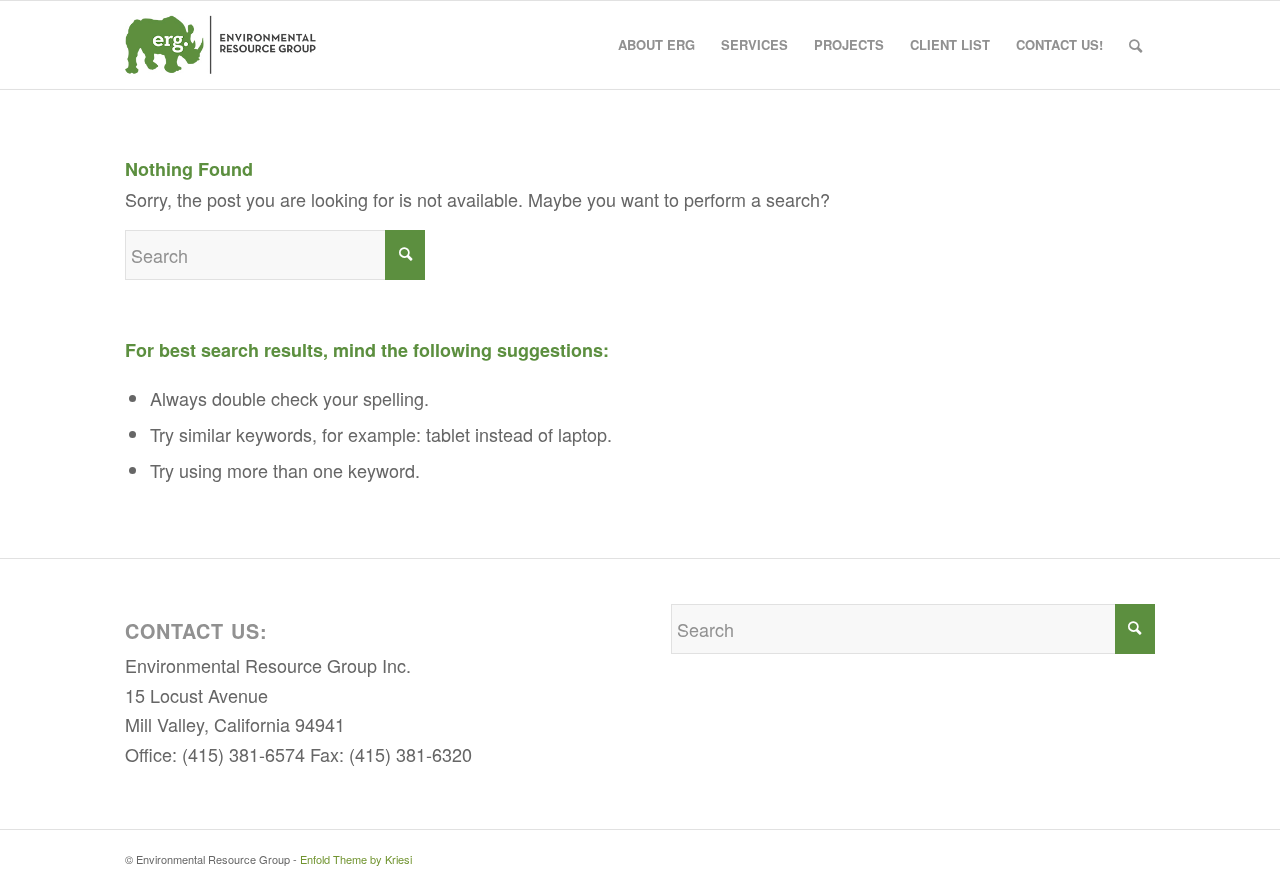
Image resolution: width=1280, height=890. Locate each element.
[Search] (1135, 45)
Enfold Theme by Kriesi (356, 859)
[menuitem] (656, 45)
